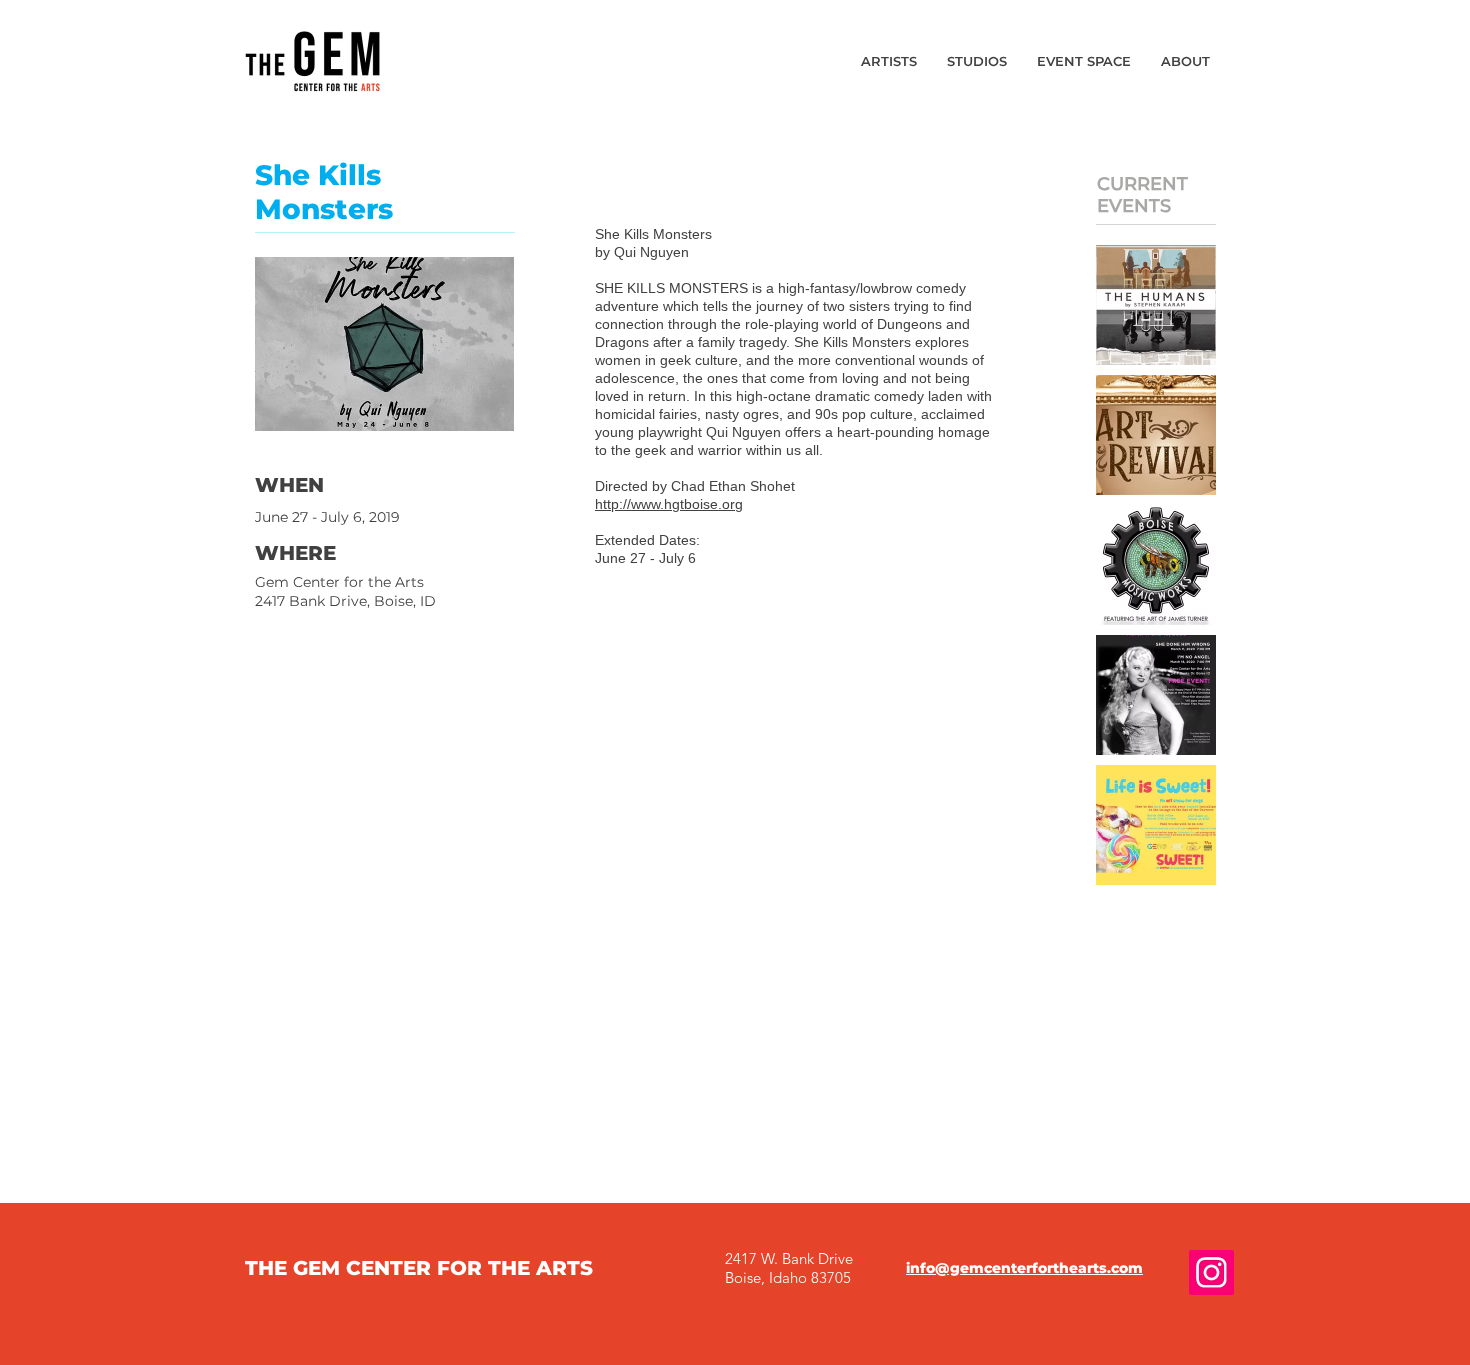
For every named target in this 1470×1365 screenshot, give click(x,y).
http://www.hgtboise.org (669, 504)
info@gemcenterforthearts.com (1024, 1268)
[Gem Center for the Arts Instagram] (1211, 1272)
